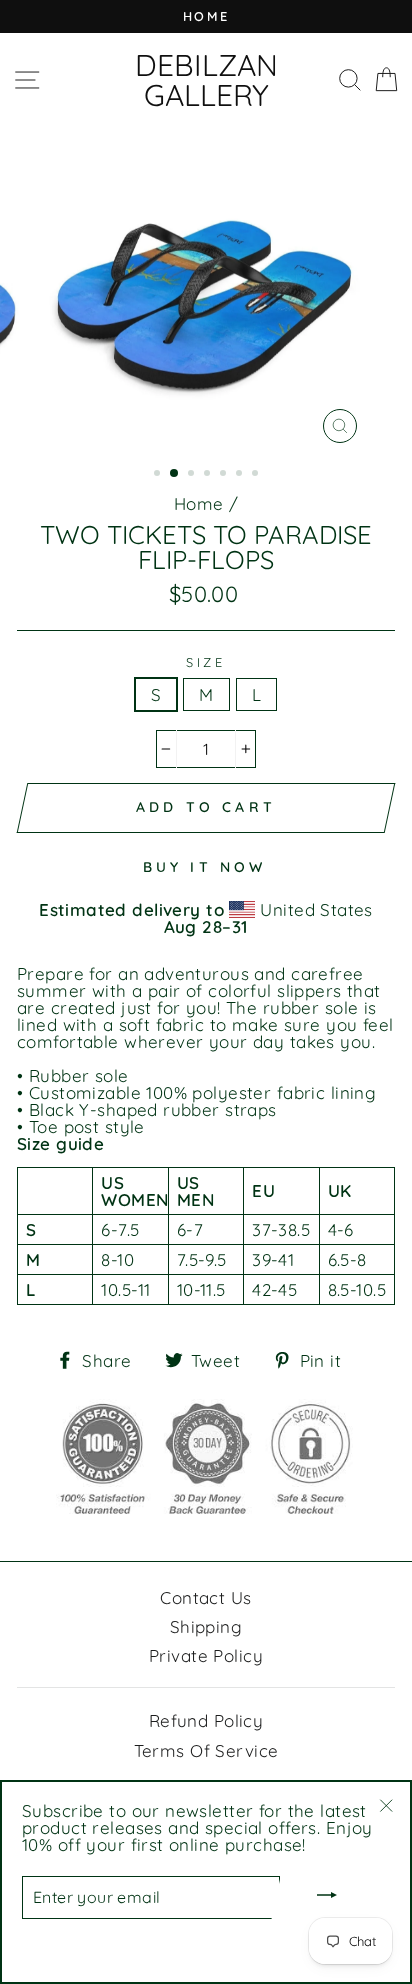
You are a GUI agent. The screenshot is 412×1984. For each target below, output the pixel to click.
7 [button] (257, 475)
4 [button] (209, 475)
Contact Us (205, 1597)
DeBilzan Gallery (206, 80)
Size (206, 662)
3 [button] (193, 475)
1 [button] (159, 475)
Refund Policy (206, 1720)
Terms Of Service (206, 1750)
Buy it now (205, 867)
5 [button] (225, 475)
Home (199, 503)
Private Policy (206, 1655)
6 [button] (241, 475)
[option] (206, 16)
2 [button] (175, 474)
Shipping (206, 1626)
